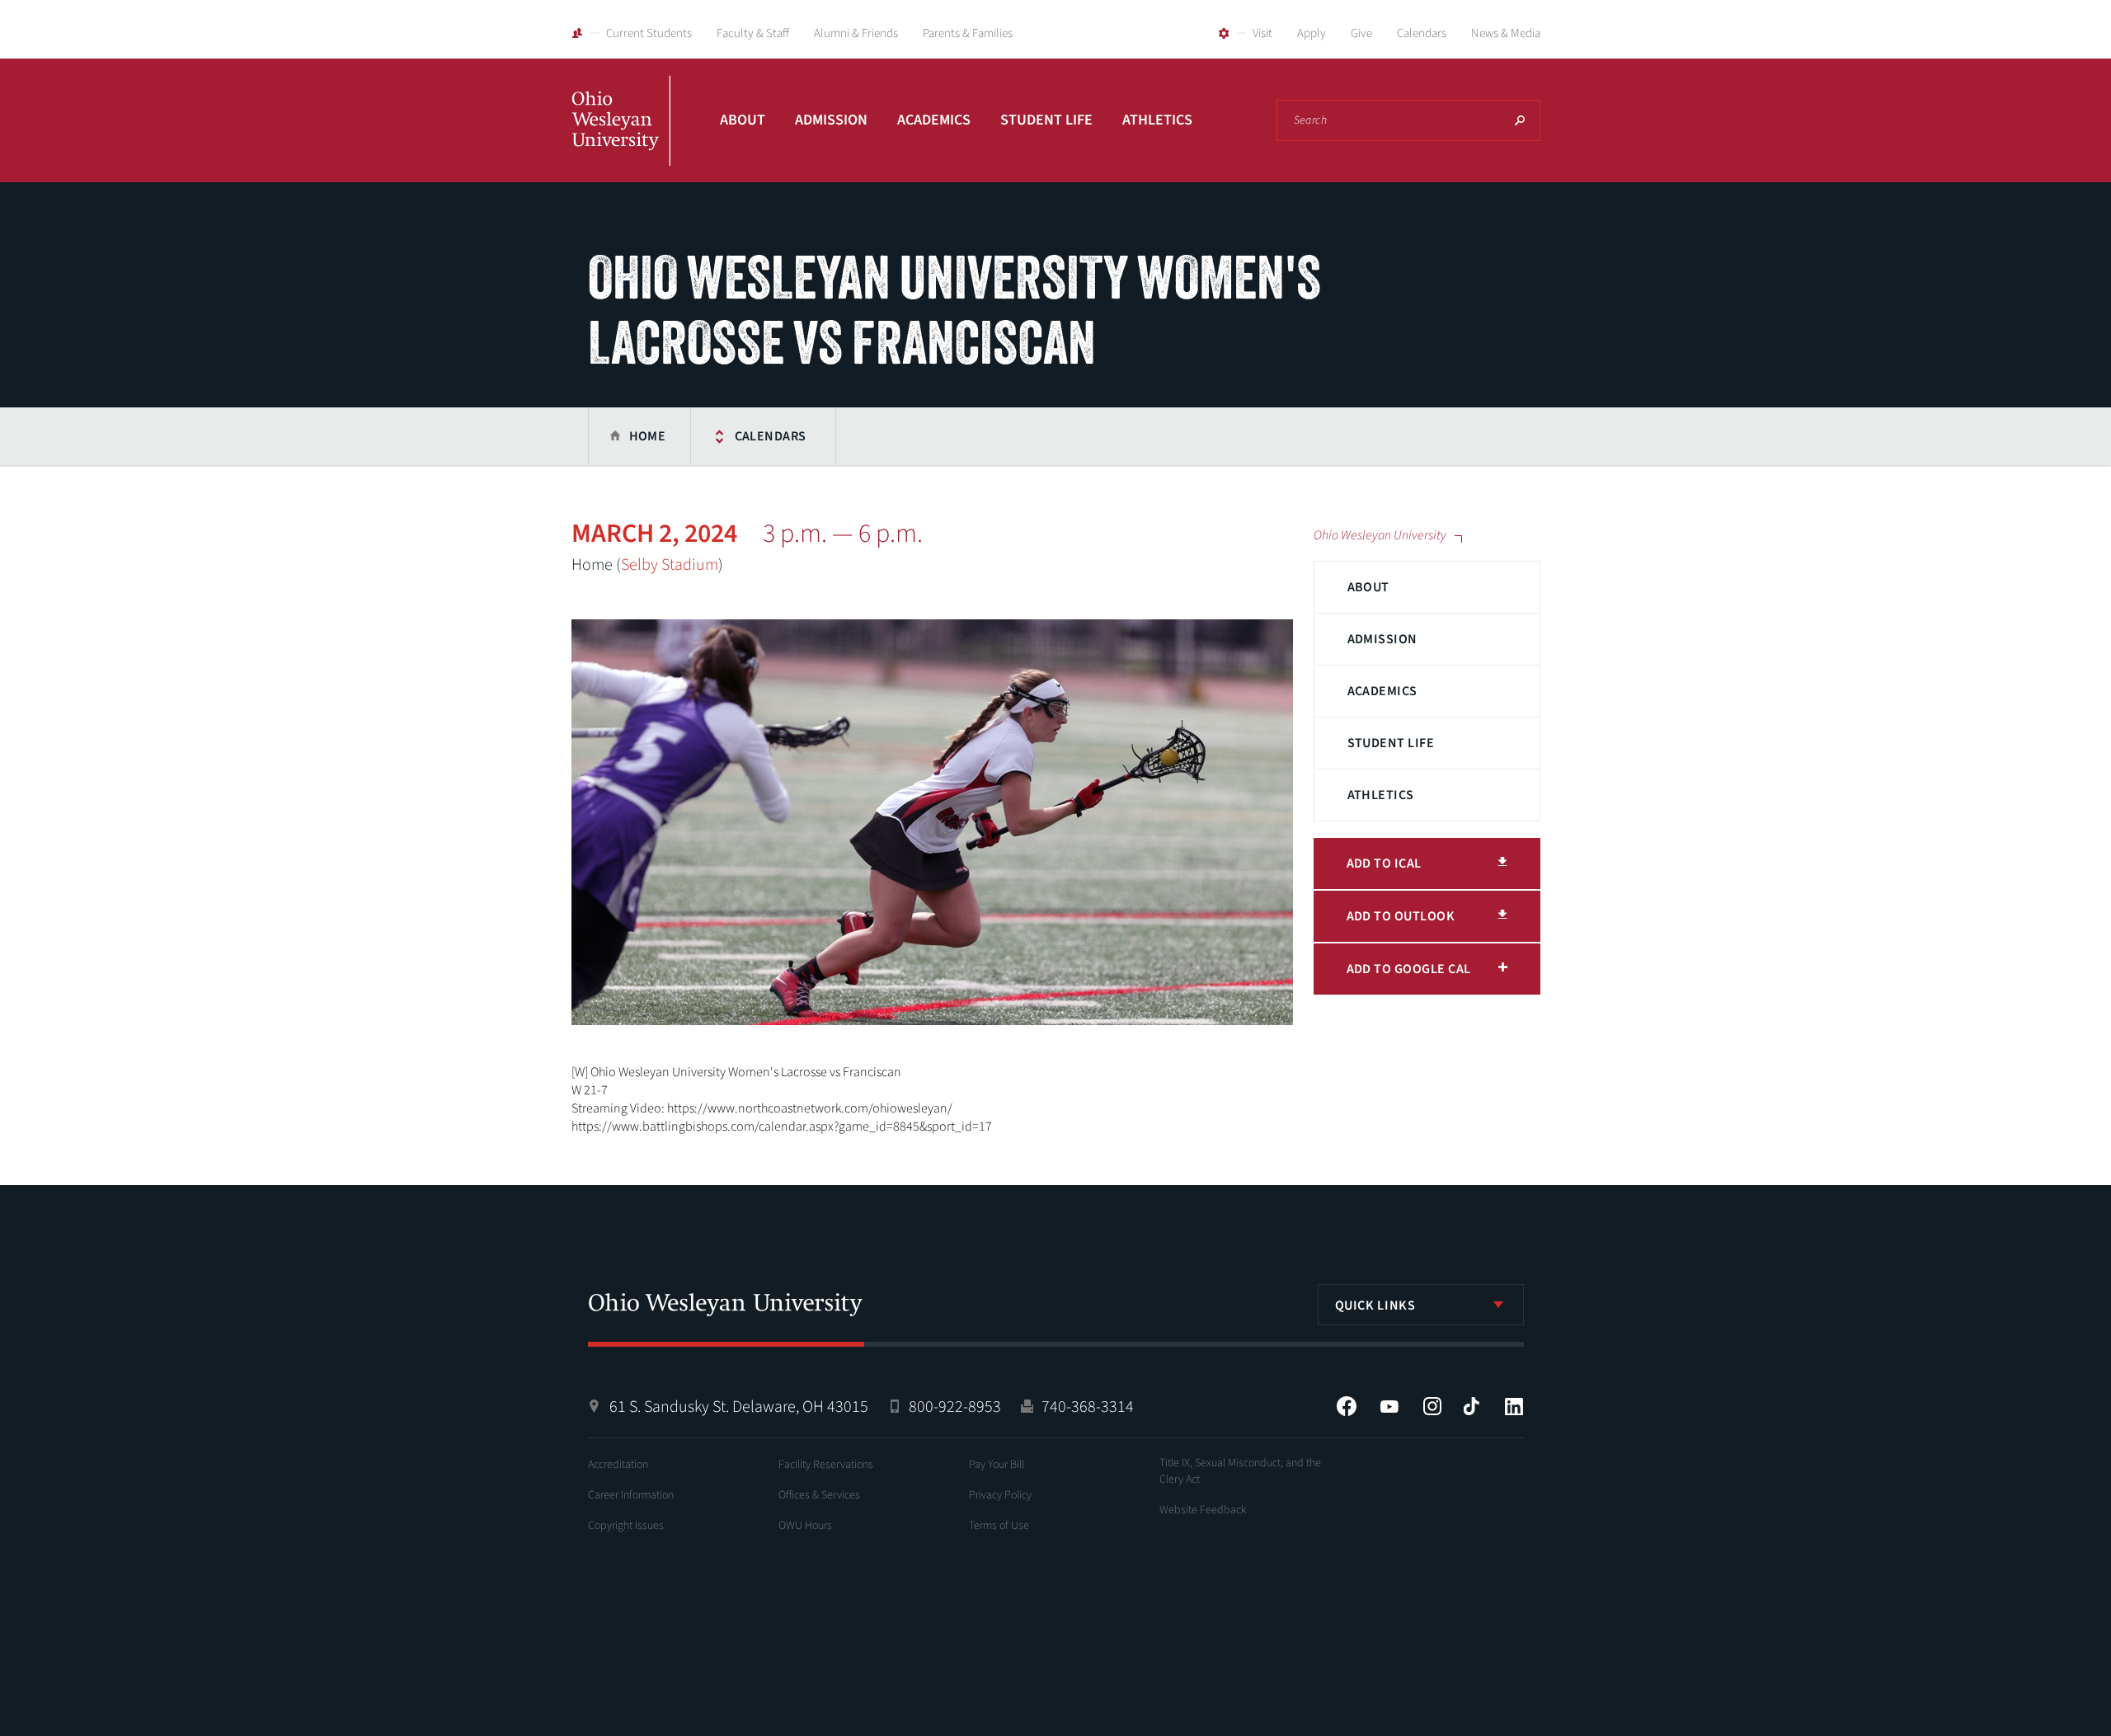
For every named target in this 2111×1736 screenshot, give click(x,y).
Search (1520, 120)
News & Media (1506, 33)
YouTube (1389, 1406)
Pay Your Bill (997, 1465)
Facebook (1347, 1406)
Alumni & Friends (856, 33)
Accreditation (618, 1465)
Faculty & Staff (753, 33)
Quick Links (1375, 1306)
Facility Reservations (826, 1465)
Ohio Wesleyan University (621, 139)
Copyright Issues (626, 1526)
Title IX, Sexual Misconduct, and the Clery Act (1240, 1471)
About (743, 120)
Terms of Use (999, 1526)
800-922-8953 (955, 1407)
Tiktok (1471, 1406)
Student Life (1046, 120)
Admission (831, 120)
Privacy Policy (1000, 1495)
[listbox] (1421, 1305)
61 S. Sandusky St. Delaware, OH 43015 (739, 1407)
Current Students (649, 33)
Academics (934, 120)
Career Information (631, 1495)
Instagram (1432, 1406)
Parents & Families (968, 33)
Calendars (1422, 33)
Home (648, 436)
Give (1361, 33)
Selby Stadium (670, 565)
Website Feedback (1203, 1510)
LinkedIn (1514, 1406)
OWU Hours (805, 1526)
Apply (1312, 33)
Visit (1262, 33)
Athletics (1157, 120)
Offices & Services (819, 1495)
